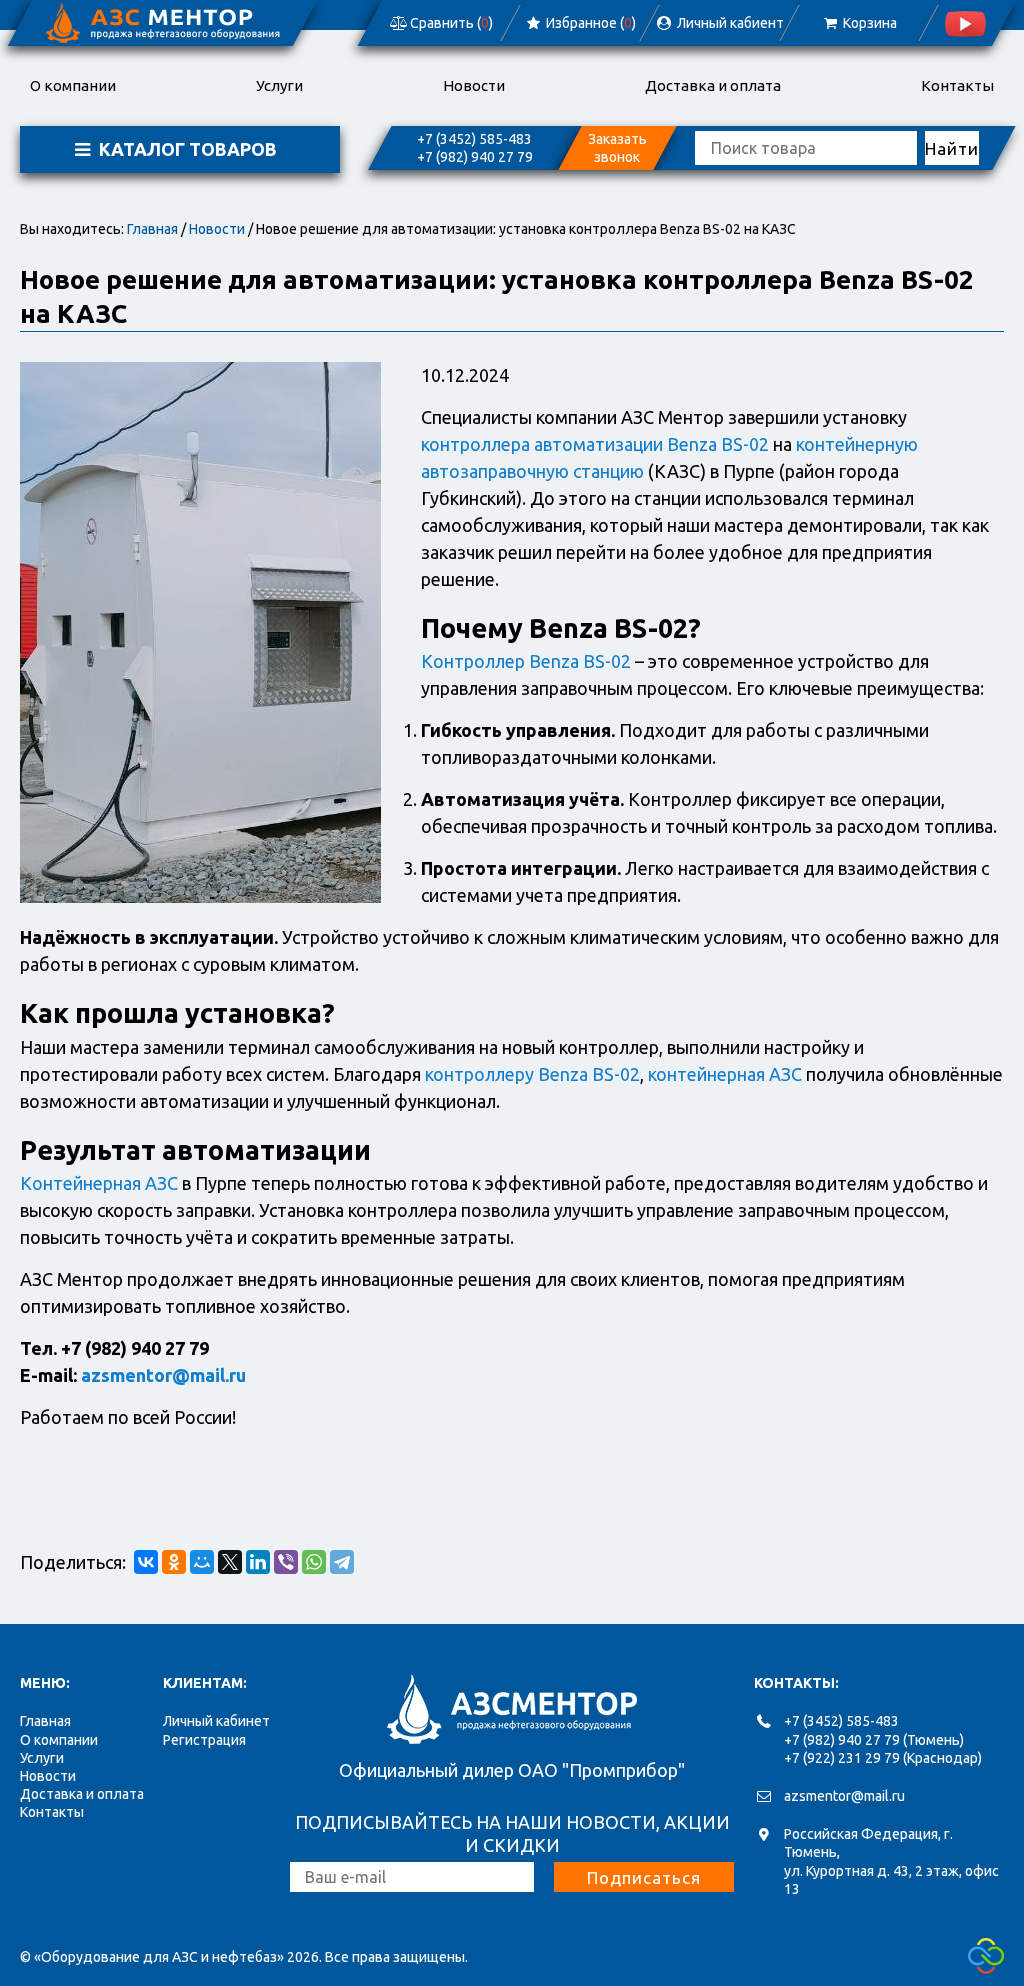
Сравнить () (450, 23)
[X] (230, 1562)
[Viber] (286, 1562)
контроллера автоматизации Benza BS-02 (595, 444)
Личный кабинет (216, 1721)
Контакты (957, 85)
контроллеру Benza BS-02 (532, 1074)
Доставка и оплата (713, 85)
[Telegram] (342, 1562)
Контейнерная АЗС (99, 1183)
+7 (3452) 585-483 (474, 139)
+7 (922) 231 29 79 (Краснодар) (883, 1758)
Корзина (868, 23)
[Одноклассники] (174, 1562)
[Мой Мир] (202, 1562)
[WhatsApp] (314, 1562)
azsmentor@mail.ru (163, 1375)
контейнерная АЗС (725, 1074)
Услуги (279, 85)
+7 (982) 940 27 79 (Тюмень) (874, 1740)
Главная (152, 229)
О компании (73, 85)
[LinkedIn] (258, 1562)
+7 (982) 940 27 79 (475, 157)
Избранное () (589, 23)
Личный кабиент (729, 23)
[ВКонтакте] (146, 1562)
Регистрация (204, 1740)
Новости (474, 85)
